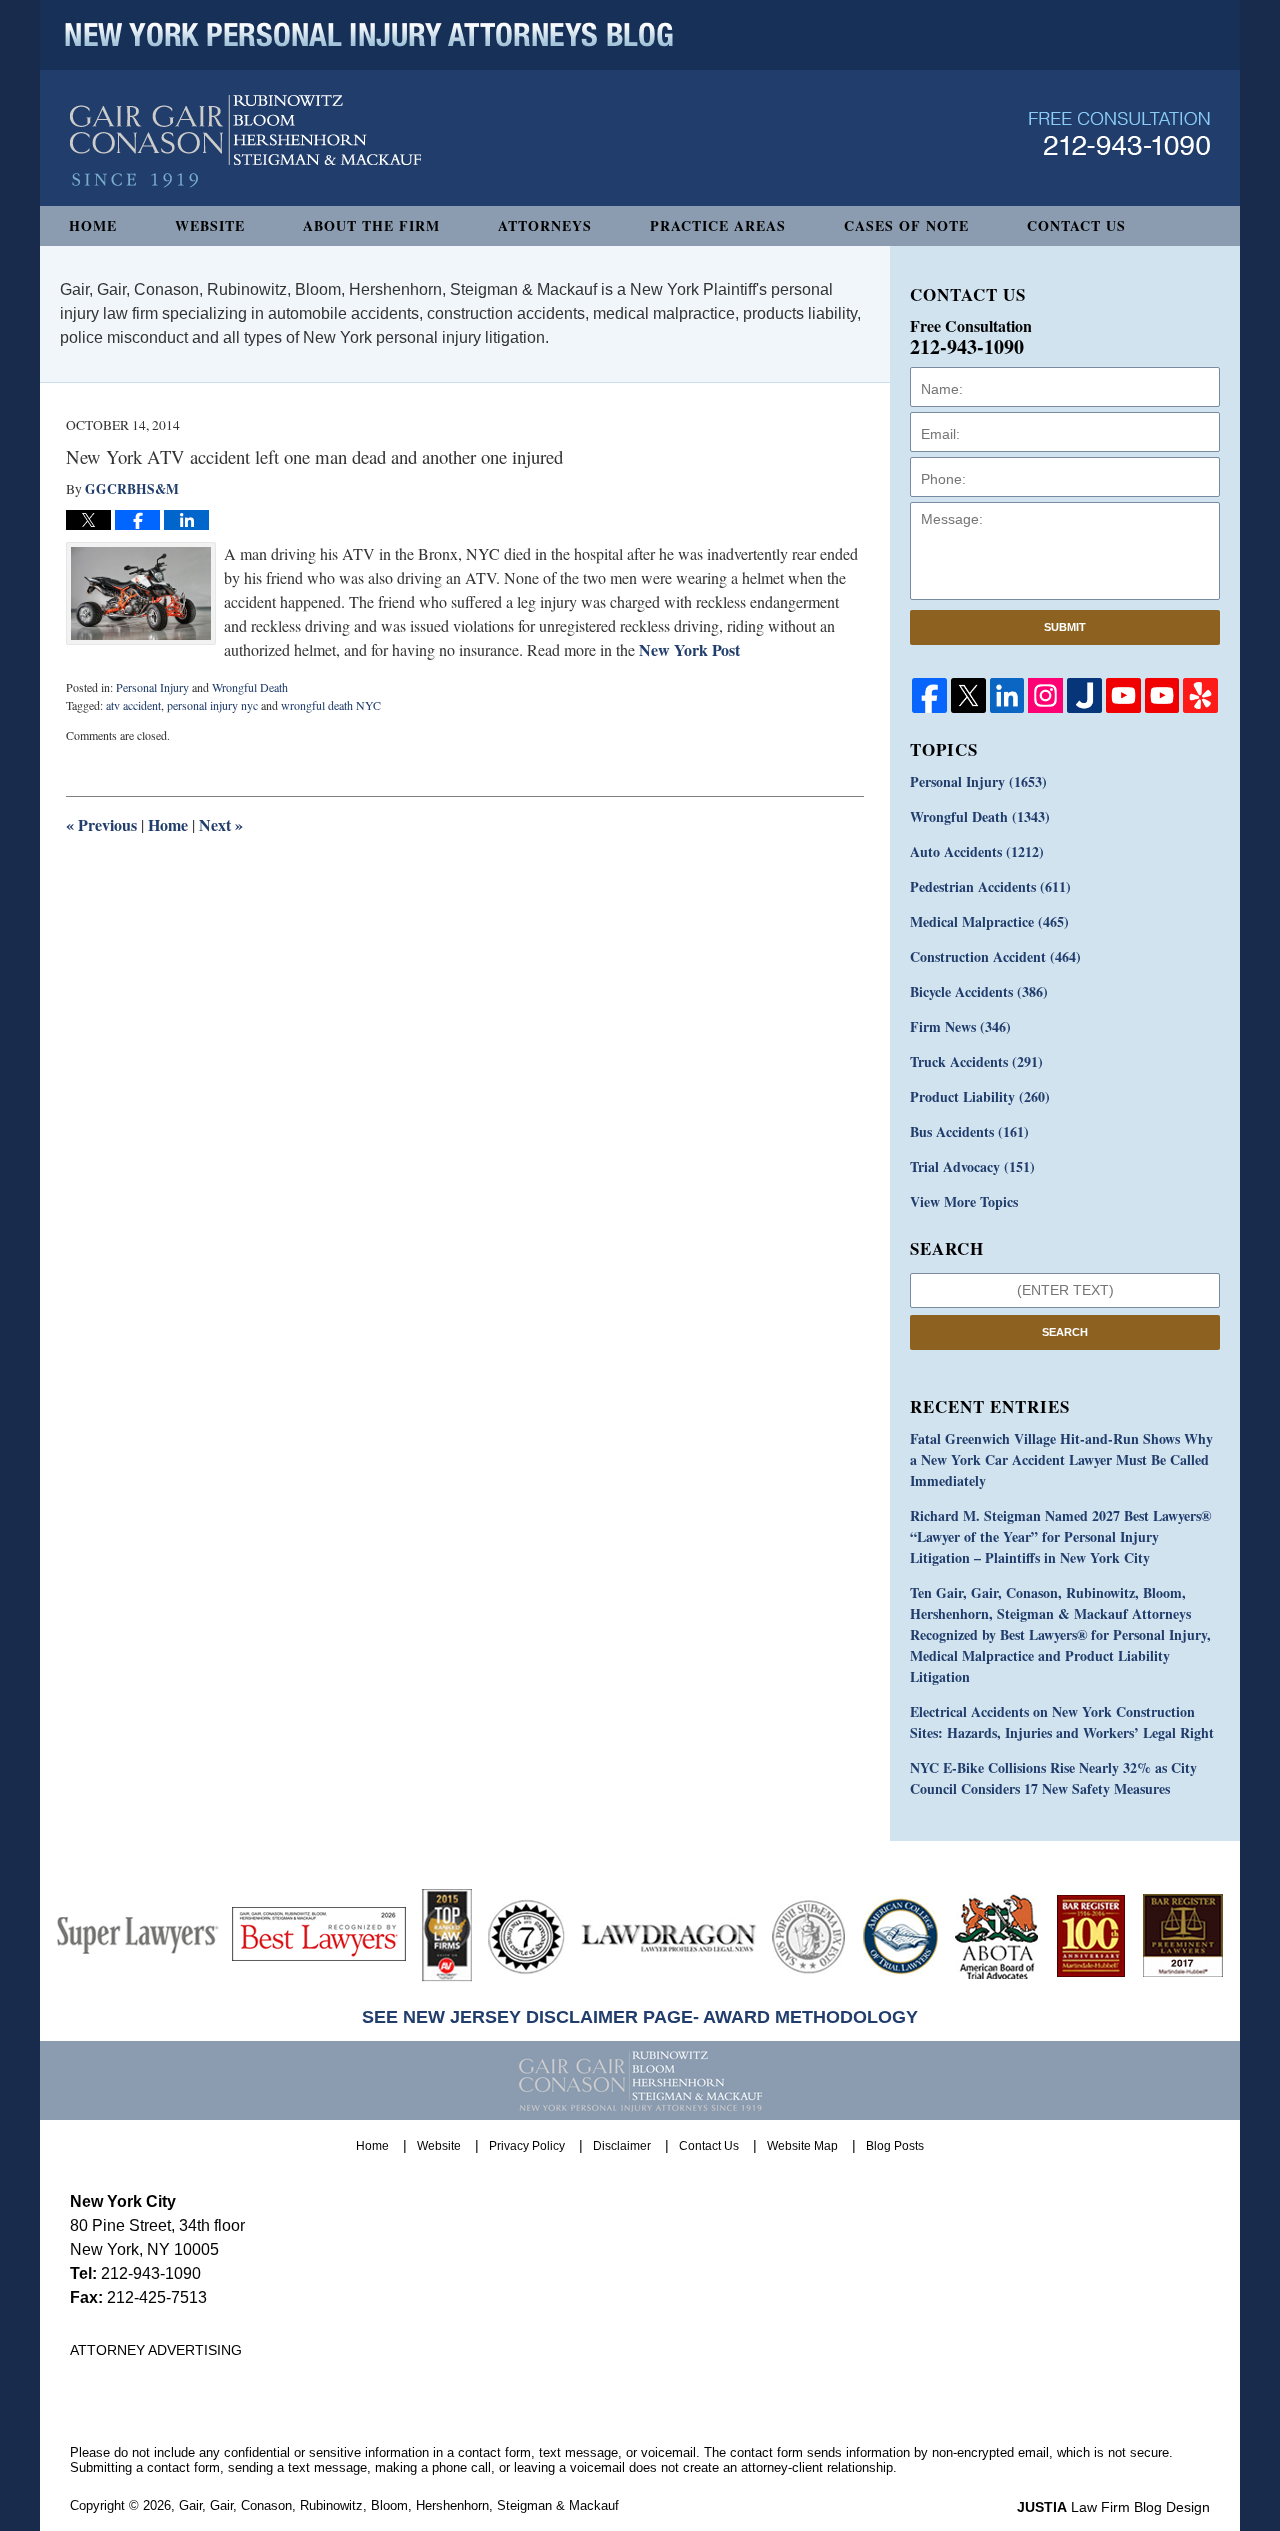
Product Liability (980, 1096)
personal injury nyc (212, 705)
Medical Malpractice (989, 921)
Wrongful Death (250, 687)
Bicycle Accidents (979, 991)
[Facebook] (929, 695)
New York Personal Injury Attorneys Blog (245, 141)
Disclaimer (622, 2146)
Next (221, 824)
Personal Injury (152, 687)
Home (93, 225)
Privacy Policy (527, 2146)
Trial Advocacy (972, 1166)
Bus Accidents (969, 1131)
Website (210, 225)
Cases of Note (906, 225)
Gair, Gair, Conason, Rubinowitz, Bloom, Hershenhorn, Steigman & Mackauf (399, 2505)
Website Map (802, 2146)
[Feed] (1045, 695)
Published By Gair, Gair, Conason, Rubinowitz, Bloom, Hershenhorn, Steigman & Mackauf (1119, 133)
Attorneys (545, 225)
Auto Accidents (977, 851)
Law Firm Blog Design (1113, 2507)
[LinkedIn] (1007, 695)
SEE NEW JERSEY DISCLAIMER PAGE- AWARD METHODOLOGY (640, 2017)
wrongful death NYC (331, 705)
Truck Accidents (976, 1061)
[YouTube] (1123, 695)
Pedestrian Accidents (990, 886)
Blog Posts (895, 2146)
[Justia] (1084, 695)
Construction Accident (995, 956)
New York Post (689, 649)
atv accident (133, 705)
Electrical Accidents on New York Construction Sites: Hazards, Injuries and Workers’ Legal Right (1062, 1722)
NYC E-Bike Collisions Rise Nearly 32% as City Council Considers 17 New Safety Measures (1053, 1778)
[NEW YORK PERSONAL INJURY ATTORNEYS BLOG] (369, 35)
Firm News (960, 1026)
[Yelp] (1200, 695)
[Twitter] (968, 695)
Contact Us (1076, 225)
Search (1065, 1332)
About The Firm (371, 225)
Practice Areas (718, 225)
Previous (101, 824)
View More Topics (964, 1201)
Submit (1065, 627)
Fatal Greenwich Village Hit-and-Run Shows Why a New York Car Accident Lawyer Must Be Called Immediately (1061, 1459)
